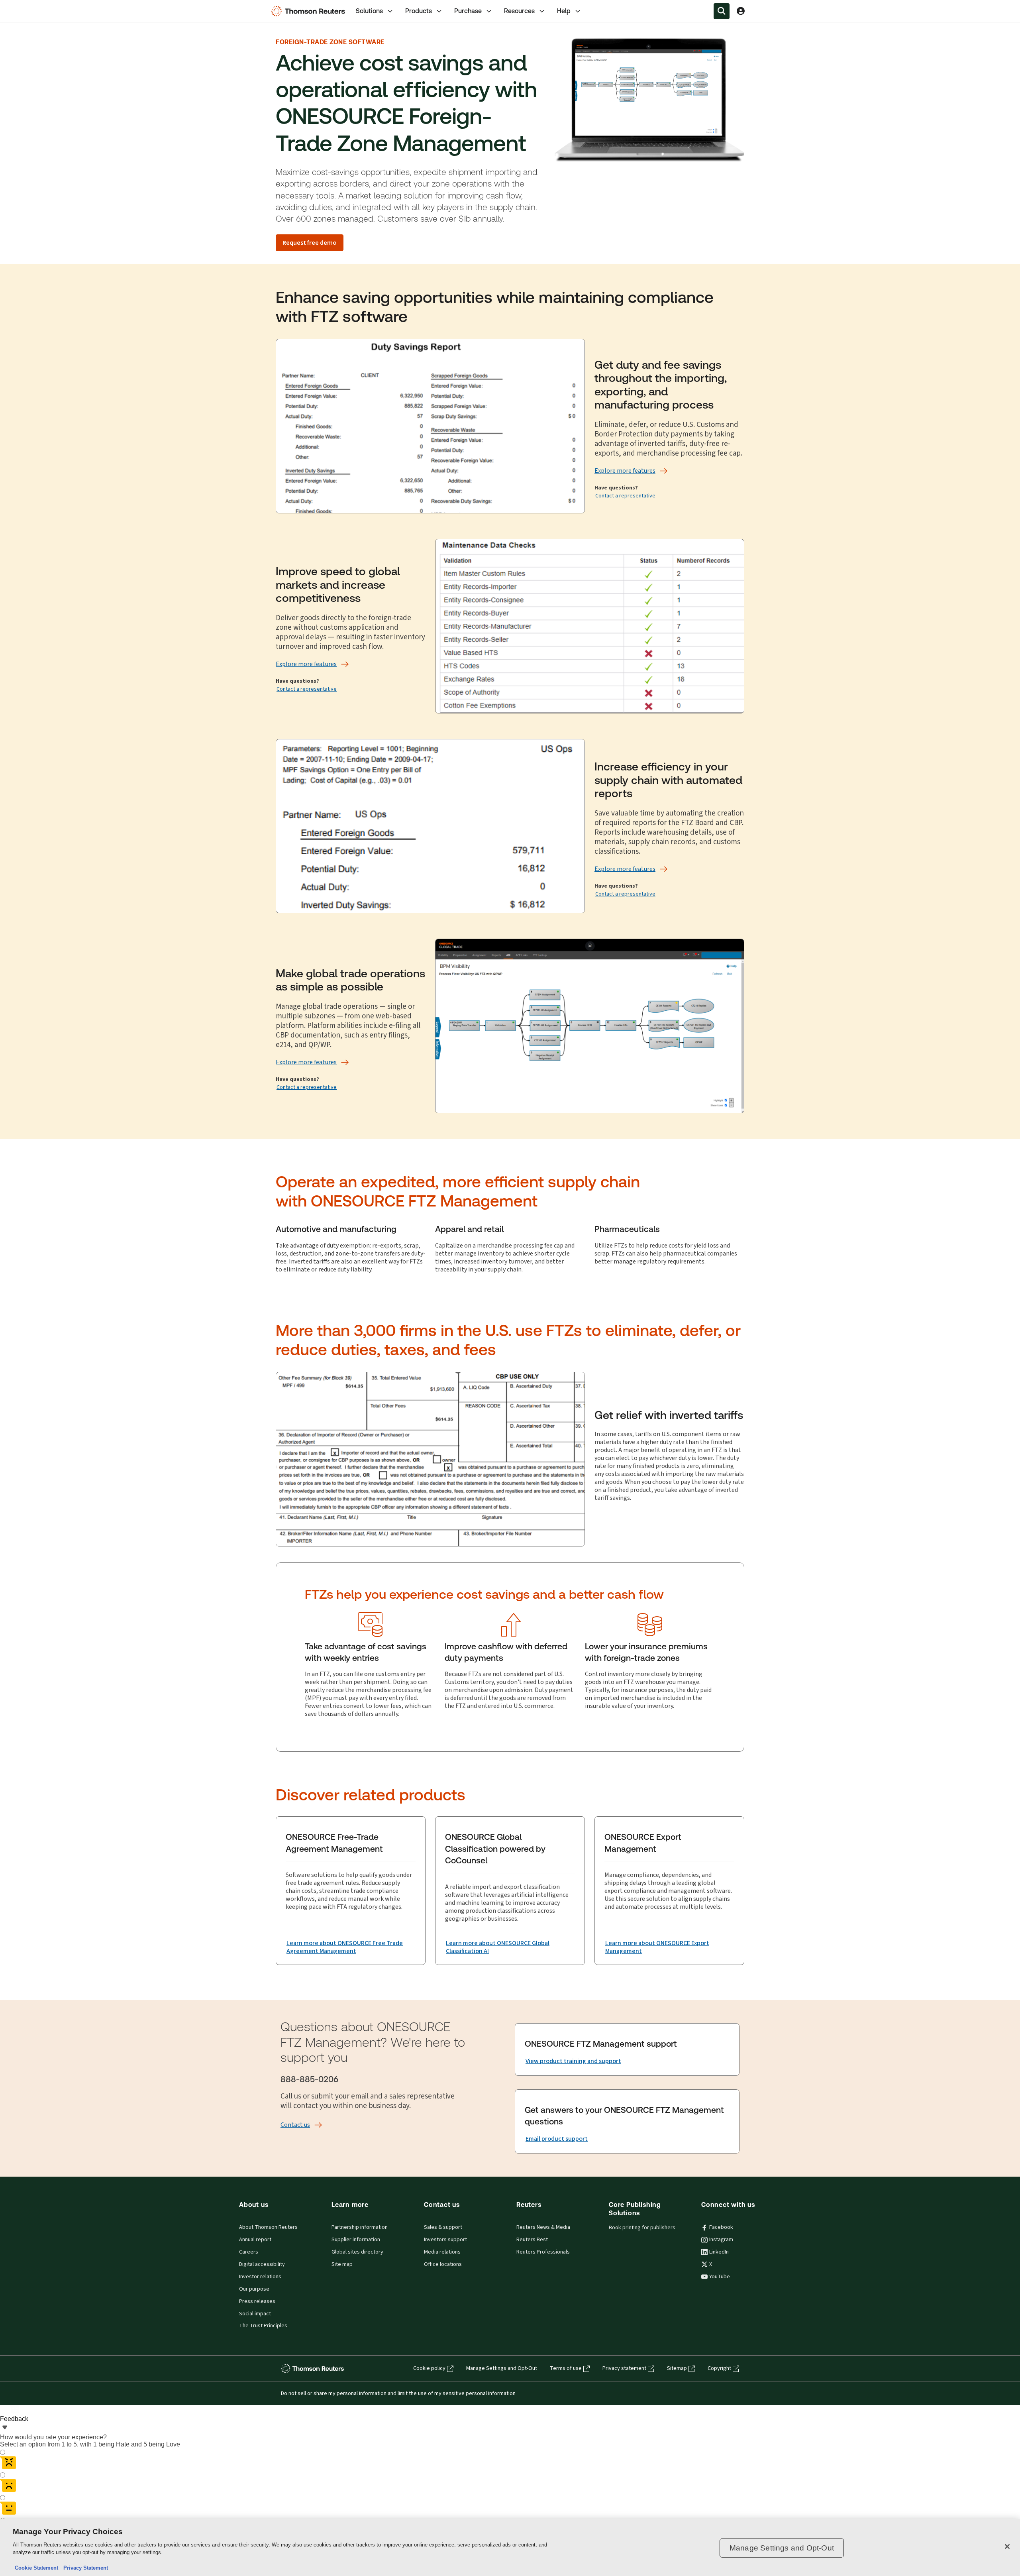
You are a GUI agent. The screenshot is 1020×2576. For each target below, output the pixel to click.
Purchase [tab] (468, 11)
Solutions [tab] (369, 11)
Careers (249, 2252)
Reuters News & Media (543, 2227)
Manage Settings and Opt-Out (502, 2368)
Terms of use (566, 2368)
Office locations (443, 2264)
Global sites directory (357, 2252)
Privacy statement (624, 2368)
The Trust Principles (263, 2326)
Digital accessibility (262, 2264)
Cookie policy (429, 2368)
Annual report (255, 2240)
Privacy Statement (84, 2568)
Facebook (721, 2227)
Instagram (721, 2240)
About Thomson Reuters (268, 2227)
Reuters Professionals (543, 2252)
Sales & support (443, 2227)
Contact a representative (625, 496)
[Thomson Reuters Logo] (310, 11)
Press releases (257, 2301)
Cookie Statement (36, 2568)
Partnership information (360, 2227)
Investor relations (260, 2277)
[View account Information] (741, 11)
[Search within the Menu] (722, 11)
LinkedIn (719, 2252)
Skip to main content (35, 6)
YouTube (720, 2277)
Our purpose (254, 2289)
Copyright (719, 2368)
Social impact (255, 2314)
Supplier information (356, 2240)
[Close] (1007, 2547)
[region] (510, 2548)
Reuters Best (532, 2240)
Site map (342, 2264)
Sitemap (677, 2368)
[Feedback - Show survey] (5, 2428)
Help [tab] (564, 11)
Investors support (445, 2240)
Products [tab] (419, 11)
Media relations (442, 2252)
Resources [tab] (519, 11)
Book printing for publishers (642, 2228)
